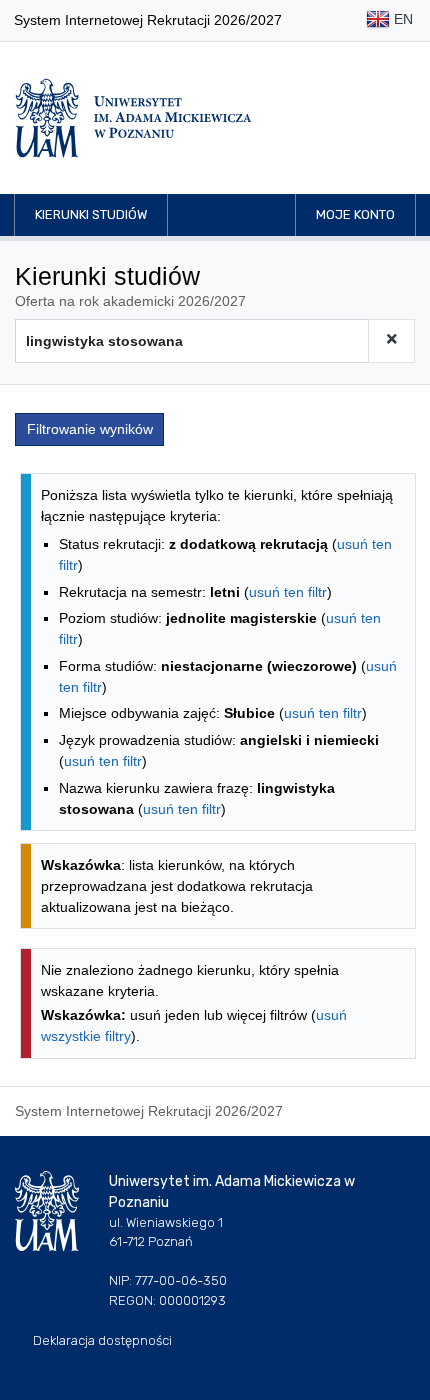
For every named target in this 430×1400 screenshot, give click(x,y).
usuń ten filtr (288, 592)
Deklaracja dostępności (102, 1340)
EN (401, 19)
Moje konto (355, 214)
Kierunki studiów (91, 214)
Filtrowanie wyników (90, 429)
